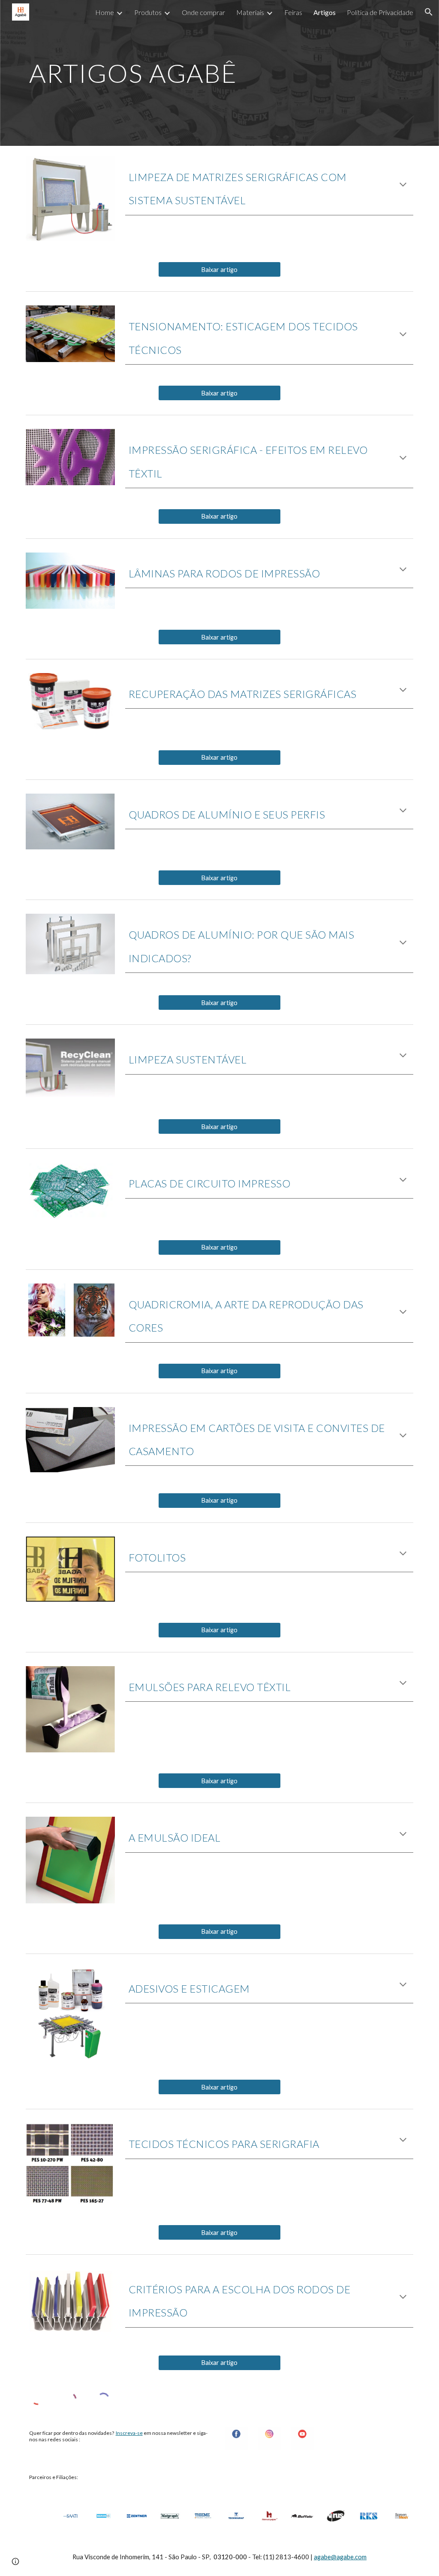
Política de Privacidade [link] (380, 12)
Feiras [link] (293, 12)
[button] (429, 12)
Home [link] (105, 12)
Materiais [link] (250, 12)
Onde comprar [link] (203, 12)
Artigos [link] (325, 12)
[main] (220, 69)
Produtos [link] (148, 12)
